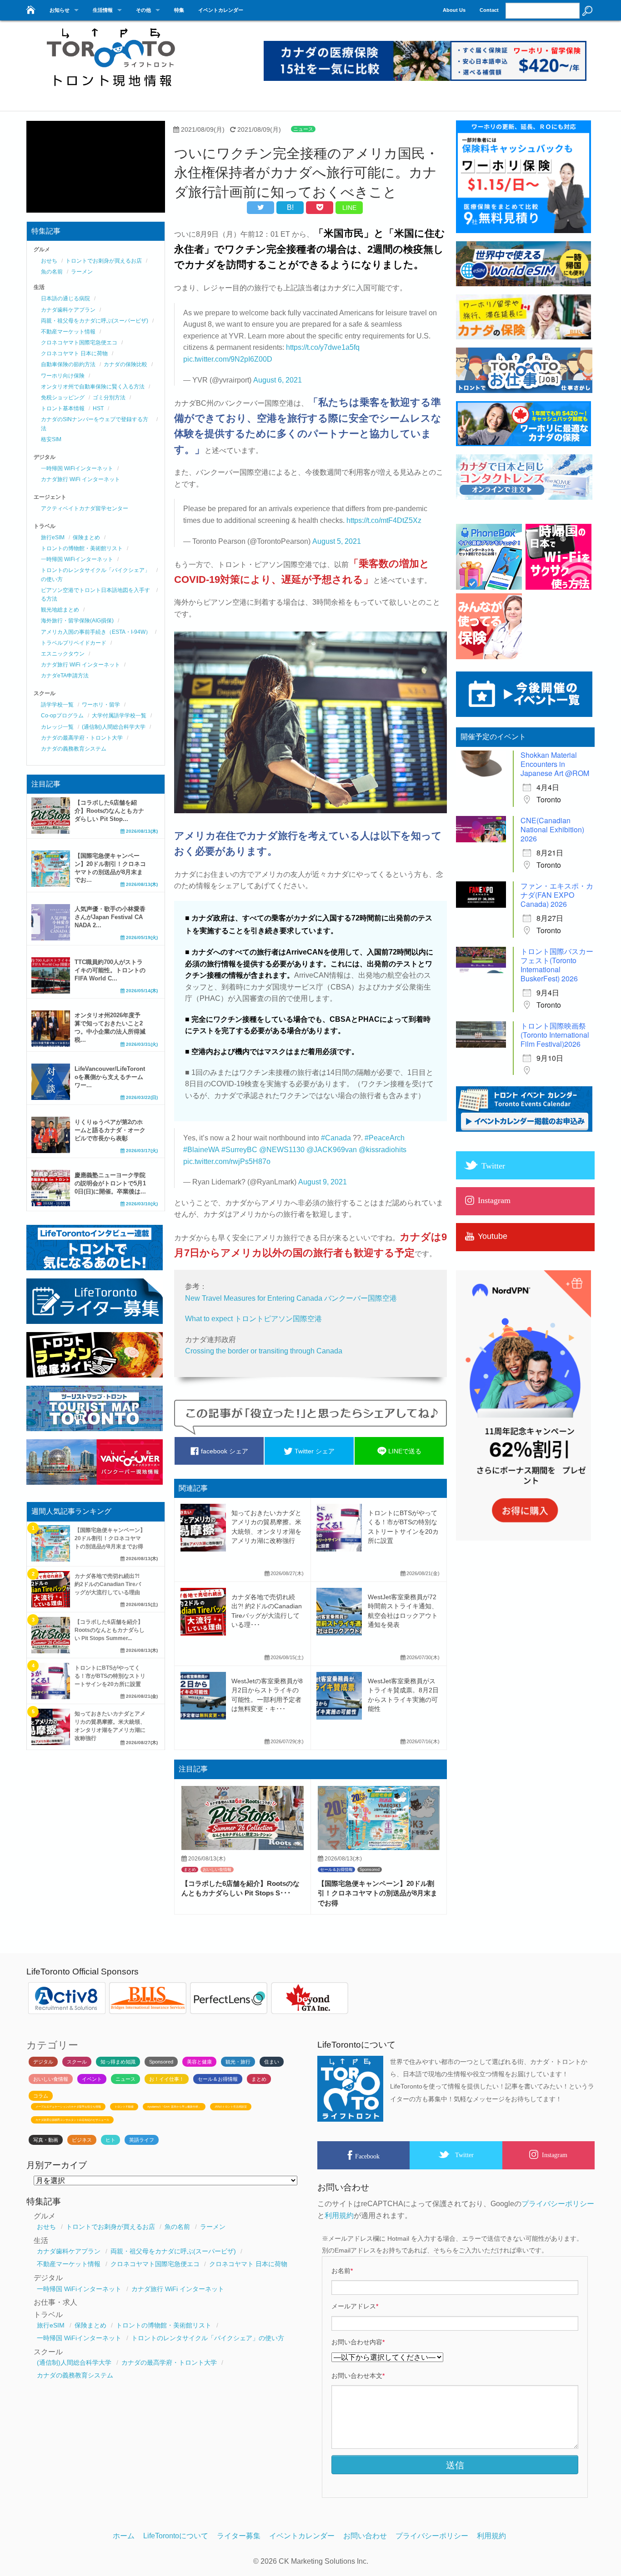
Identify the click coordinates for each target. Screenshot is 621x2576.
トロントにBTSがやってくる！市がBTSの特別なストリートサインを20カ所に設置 (110, 1676)
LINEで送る (404, 1451)
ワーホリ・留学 (101, 705)
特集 (179, 10)
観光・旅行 (238, 2062)
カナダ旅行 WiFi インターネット (80, 479)
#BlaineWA (201, 1150)
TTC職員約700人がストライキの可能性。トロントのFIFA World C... (110, 970)
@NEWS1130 (282, 1150)
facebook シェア (224, 1451)
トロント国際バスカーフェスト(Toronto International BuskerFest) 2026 (557, 965)
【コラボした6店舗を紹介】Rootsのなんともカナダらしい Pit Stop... (109, 811)
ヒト (110, 2140)
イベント (92, 2079)
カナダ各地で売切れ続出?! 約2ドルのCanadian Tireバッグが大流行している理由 (108, 1584)
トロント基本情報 (63, 408)
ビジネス (82, 2140)
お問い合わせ (365, 2536)
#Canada (336, 1138)
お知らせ (60, 10)
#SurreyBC (239, 1150)
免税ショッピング (63, 398)
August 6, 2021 (278, 380)
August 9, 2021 (323, 1182)
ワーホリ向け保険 (63, 376)
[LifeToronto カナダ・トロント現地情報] (30, 7)
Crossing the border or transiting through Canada (264, 1351)
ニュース (303, 129)
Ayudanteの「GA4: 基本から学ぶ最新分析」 (174, 2107)
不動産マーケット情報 (68, 332)
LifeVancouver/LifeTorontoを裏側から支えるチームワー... (110, 1077)
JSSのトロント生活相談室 (231, 2107)
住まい (272, 2062)
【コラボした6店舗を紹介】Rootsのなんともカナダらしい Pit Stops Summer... (110, 1630)
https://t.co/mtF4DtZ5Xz (384, 520)
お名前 (342, 2271)
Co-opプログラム (62, 716)
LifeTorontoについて (176, 2536)
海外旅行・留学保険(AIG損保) (77, 621)
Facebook (367, 2156)
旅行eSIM (53, 537)
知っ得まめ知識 (118, 2062)
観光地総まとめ (60, 610)
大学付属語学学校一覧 (119, 716)
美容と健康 (199, 2062)
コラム (41, 2096)
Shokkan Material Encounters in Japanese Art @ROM (555, 764)
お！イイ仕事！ (167, 2079)
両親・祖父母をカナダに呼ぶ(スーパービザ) (95, 321)
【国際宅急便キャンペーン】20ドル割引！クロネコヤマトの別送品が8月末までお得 (378, 1893)
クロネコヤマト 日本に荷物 (74, 353)
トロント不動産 (124, 2107)
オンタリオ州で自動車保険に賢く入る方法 (93, 387)
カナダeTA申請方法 (65, 676)
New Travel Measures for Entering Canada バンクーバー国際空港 (291, 1298)
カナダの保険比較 (125, 364)
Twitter (464, 2155)
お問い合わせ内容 (358, 2342)
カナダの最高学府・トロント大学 (82, 738)
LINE (349, 208)
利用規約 (339, 2215)
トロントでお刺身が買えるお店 (104, 261)
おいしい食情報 (217, 1870)
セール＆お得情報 (336, 1870)
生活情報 (103, 10)
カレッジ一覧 (57, 727)
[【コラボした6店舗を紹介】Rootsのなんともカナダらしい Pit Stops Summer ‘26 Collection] (243, 1847)
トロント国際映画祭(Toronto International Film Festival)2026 (555, 1035)
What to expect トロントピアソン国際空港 (253, 1319)
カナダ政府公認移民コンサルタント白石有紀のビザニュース (72, 2120)
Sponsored (370, 1870)
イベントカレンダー (221, 10)
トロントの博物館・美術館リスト (82, 548)
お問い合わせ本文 (358, 2376)
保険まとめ (86, 537)
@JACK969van (332, 1150)
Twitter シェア (314, 1451)
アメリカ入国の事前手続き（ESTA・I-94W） (96, 632)
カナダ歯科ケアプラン (68, 310)
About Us (454, 10)
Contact (489, 10)
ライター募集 (239, 2536)
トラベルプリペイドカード (74, 643)
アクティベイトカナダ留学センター (85, 508)
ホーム (124, 2536)
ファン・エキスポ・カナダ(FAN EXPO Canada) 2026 (557, 895)
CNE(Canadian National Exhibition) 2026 (552, 829)
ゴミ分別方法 (109, 398)
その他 (143, 10)
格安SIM (51, 439)
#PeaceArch (385, 1138)
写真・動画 (46, 2140)
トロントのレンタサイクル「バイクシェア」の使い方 (208, 2338)
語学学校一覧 (57, 705)
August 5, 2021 (337, 541)
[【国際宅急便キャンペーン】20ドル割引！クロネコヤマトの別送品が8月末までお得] (379, 1847)
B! (290, 207)
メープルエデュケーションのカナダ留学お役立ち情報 (68, 2107)
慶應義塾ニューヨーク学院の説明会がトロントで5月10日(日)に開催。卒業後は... (110, 1183)
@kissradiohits (383, 1150)
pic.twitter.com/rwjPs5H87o (227, 1161)
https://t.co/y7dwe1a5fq (323, 347)
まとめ (190, 1870)
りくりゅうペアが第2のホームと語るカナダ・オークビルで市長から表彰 (110, 1130)
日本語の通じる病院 (65, 298)
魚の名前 (52, 272)
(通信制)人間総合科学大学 (114, 727)
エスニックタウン (63, 654)
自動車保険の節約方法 (68, 364)
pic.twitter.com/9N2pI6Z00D (228, 359)
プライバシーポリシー (558, 2204)
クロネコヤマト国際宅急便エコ (79, 343)
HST (98, 408)
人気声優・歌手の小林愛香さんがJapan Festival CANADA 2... (110, 917)
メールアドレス (355, 2306)
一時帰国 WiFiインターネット (77, 468)
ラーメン (82, 272)
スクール (77, 2062)
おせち (49, 261)
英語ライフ (142, 2140)
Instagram (555, 2155)
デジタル (43, 2062)
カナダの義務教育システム (74, 749)
